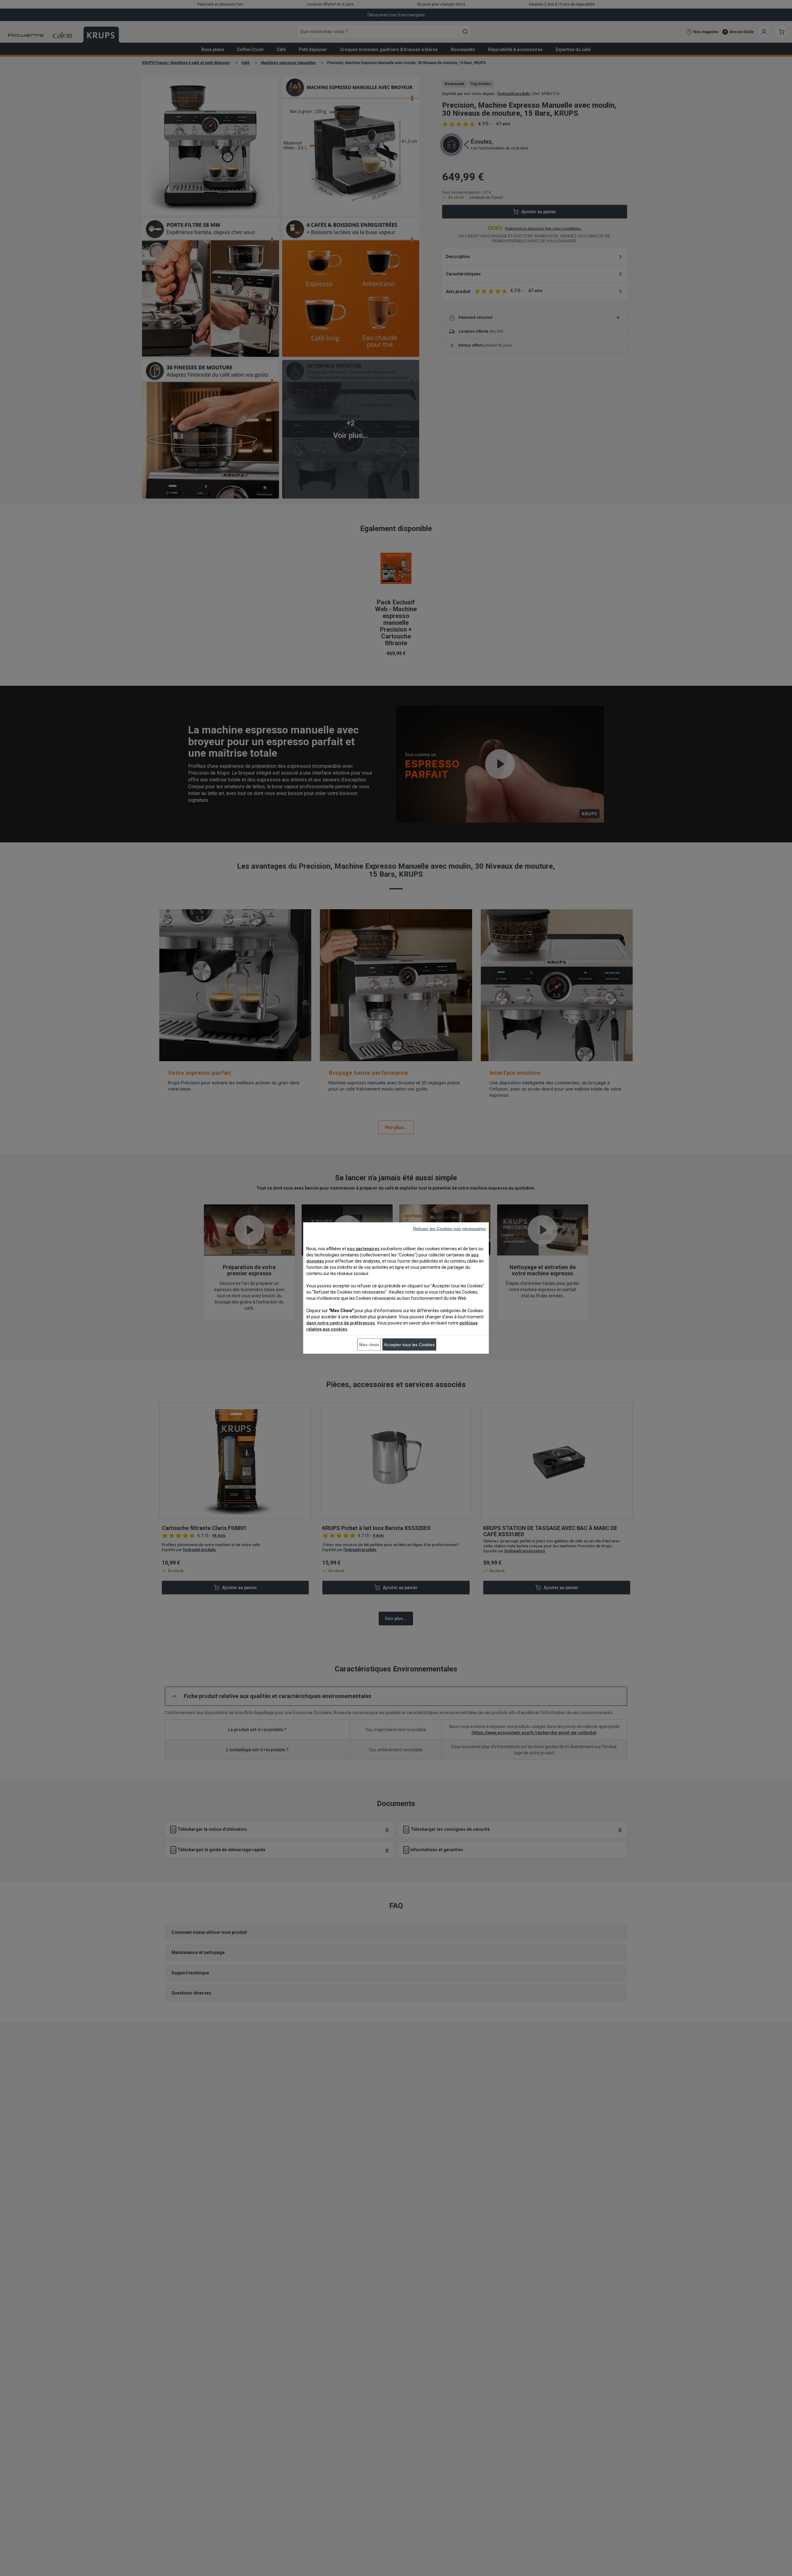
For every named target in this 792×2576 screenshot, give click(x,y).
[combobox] (247, 1279)
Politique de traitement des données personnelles (241, 1369)
